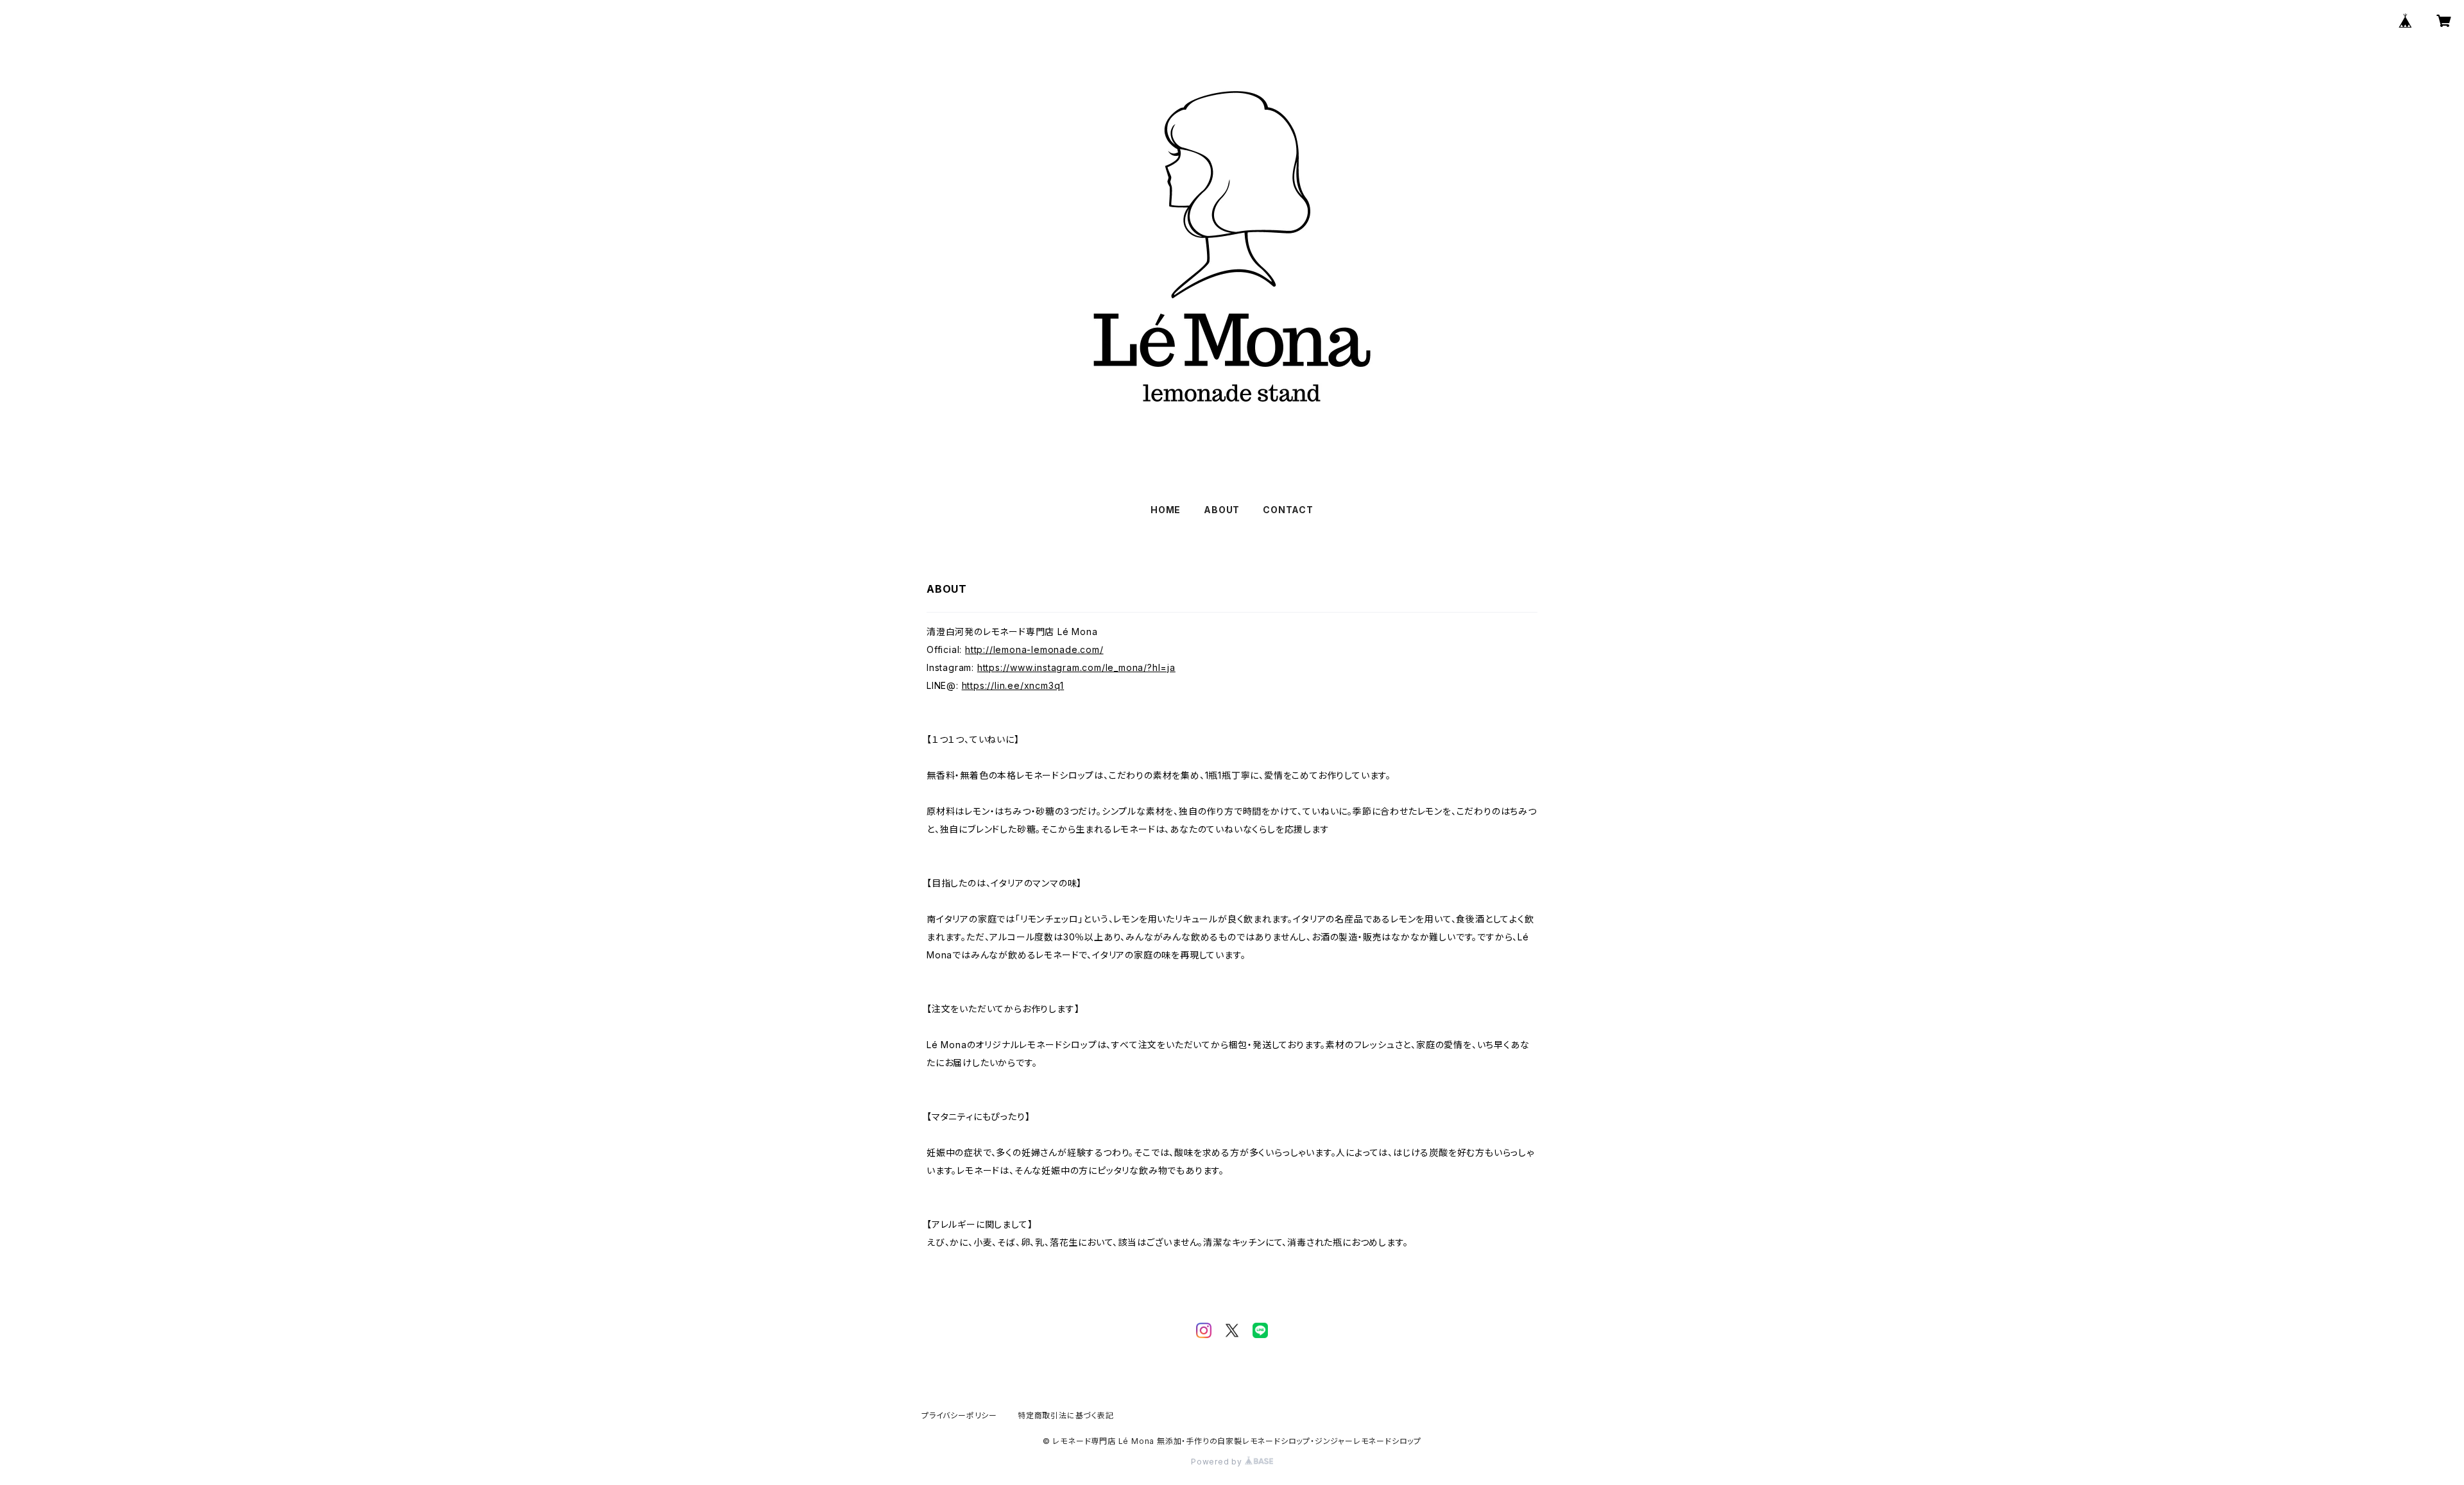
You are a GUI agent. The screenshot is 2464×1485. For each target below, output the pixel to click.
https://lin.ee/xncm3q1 (1013, 685)
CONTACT (1288, 510)
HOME (1166, 510)
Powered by (1218, 1462)
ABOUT (1222, 510)
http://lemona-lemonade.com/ (1034, 649)
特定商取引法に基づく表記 (1066, 1415)
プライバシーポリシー (959, 1415)
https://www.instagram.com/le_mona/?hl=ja (1076, 667)
